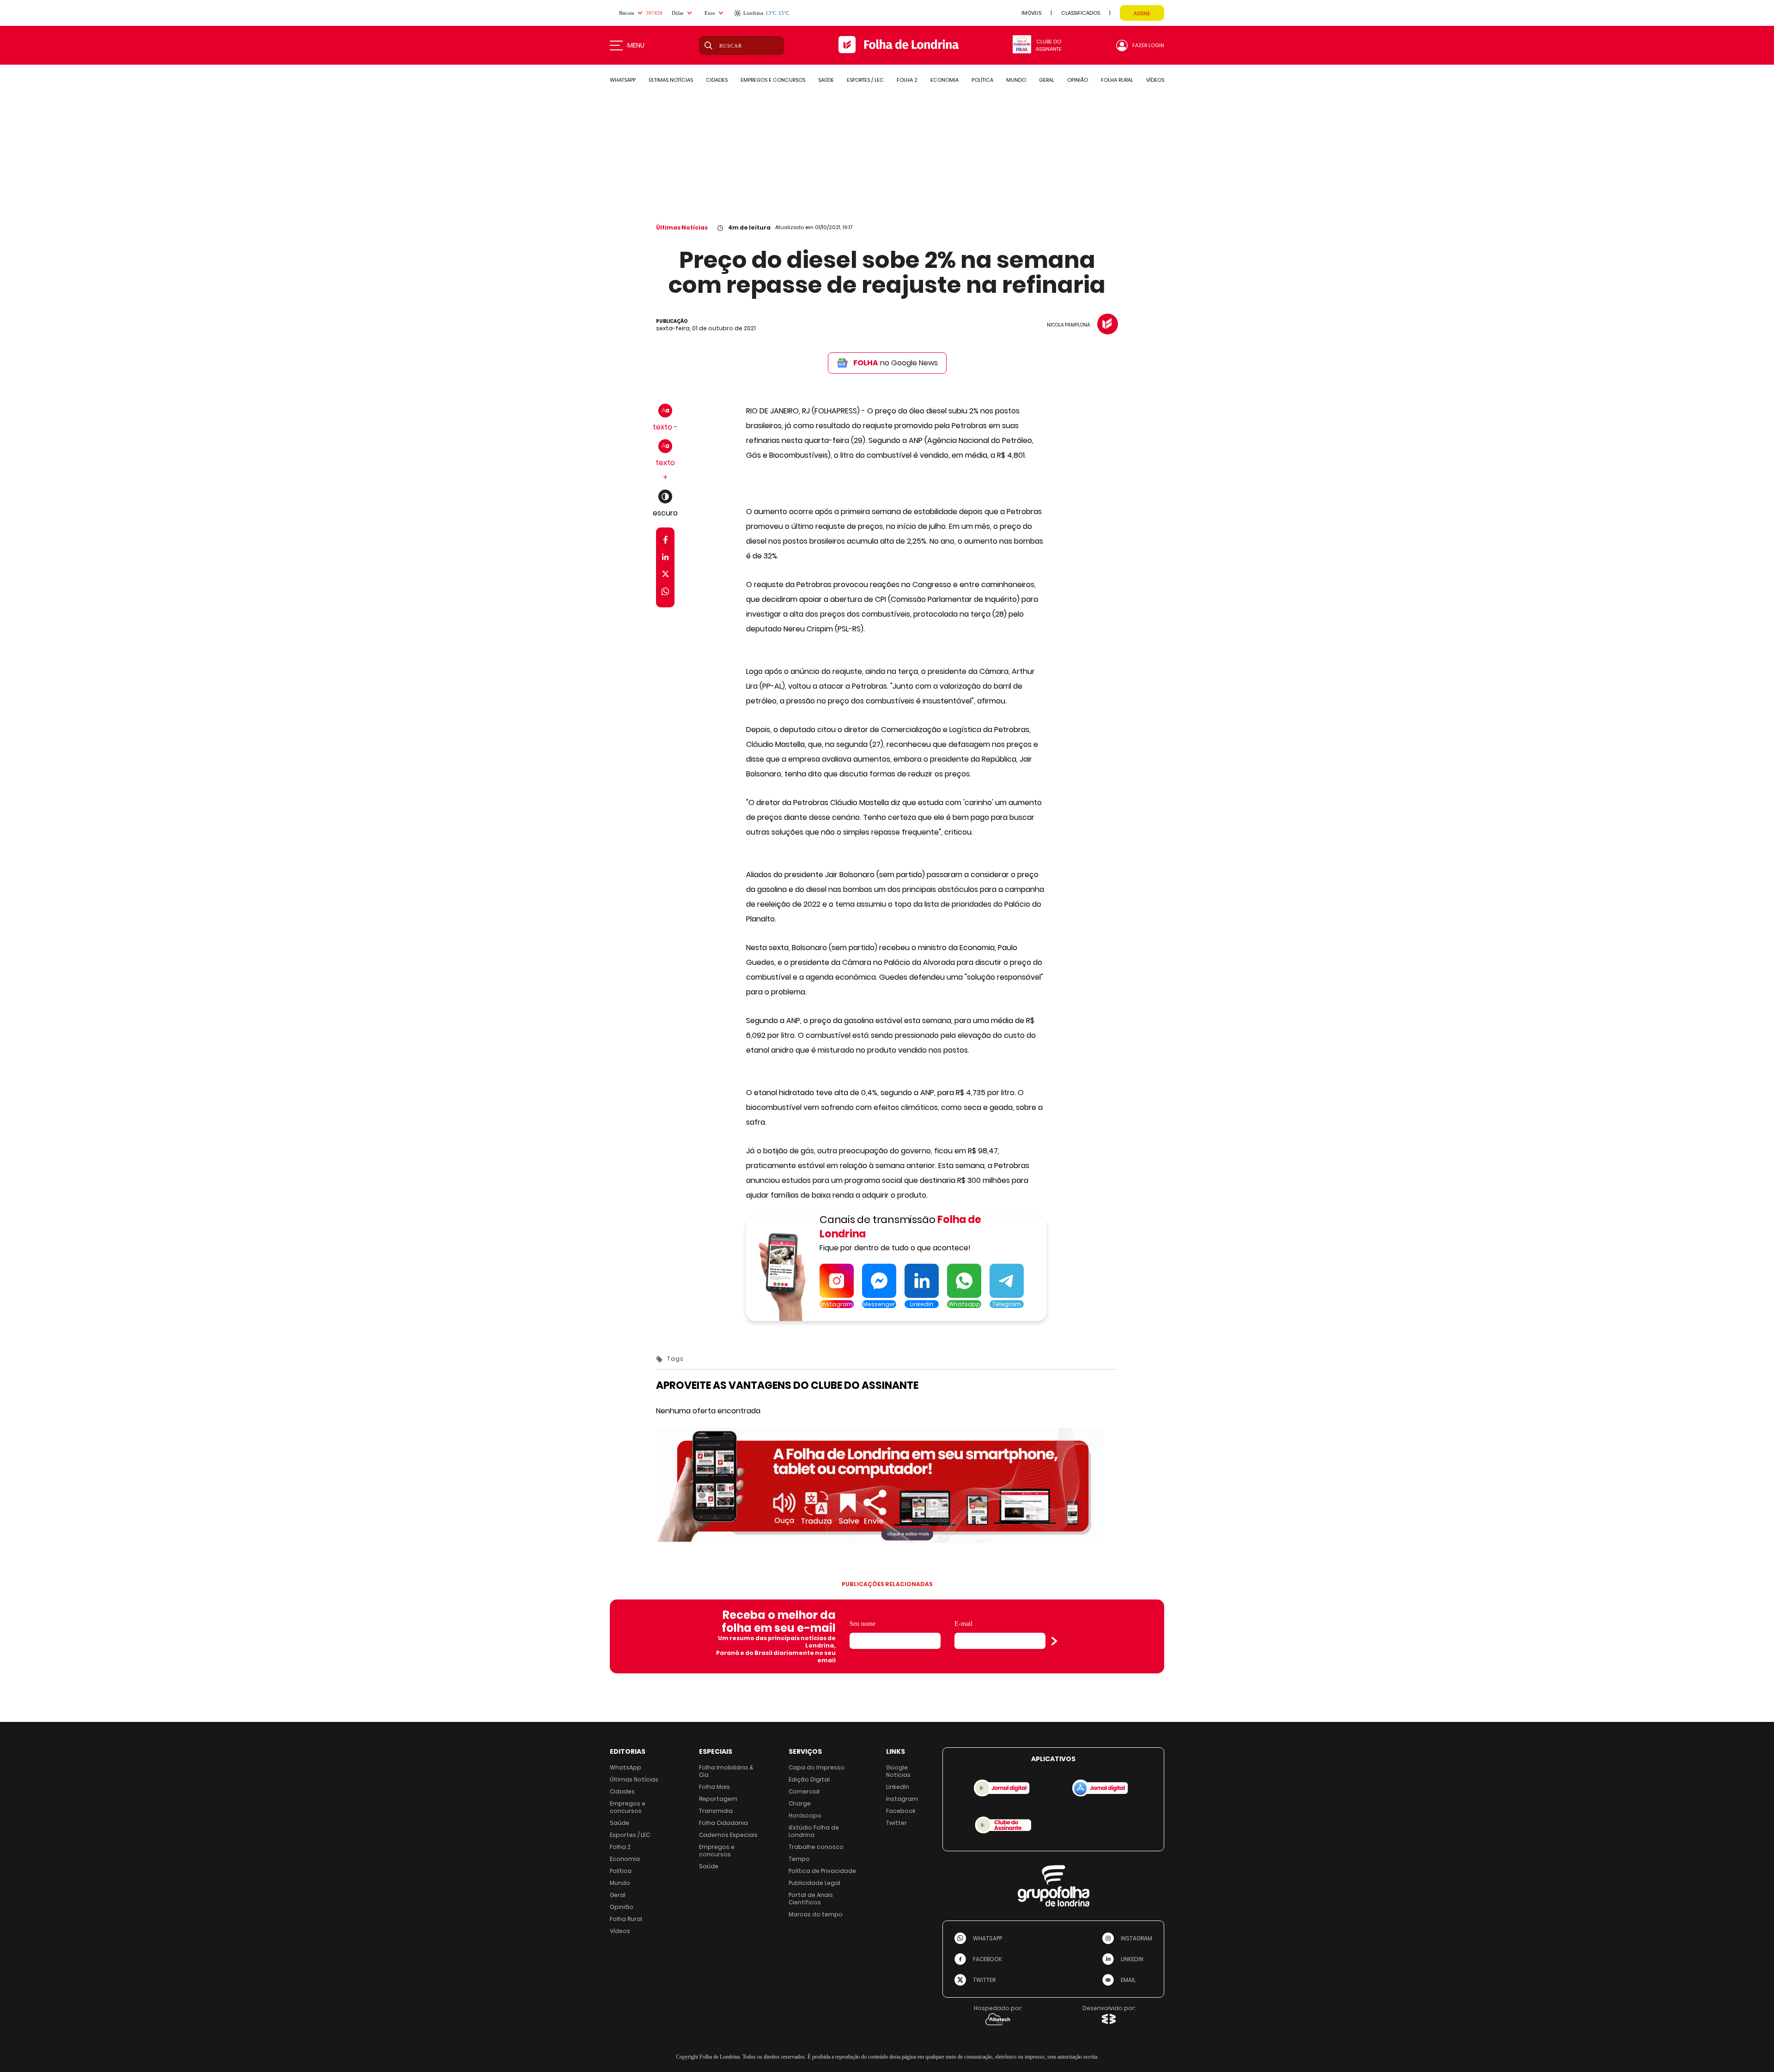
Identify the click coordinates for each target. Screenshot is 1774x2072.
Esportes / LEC (630, 1835)
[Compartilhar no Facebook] (665, 542)
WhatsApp (626, 1767)
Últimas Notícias (682, 227)
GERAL (1047, 80)
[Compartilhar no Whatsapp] (665, 593)
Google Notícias (898, 1771)
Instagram (902, 1799)
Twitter (896, 1823)
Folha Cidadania (723, 1823)
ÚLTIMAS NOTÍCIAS (671, 80)
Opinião (622, 1907)
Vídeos (620, 1931)
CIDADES (717, 80)
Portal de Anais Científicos (811, 1899)
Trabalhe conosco (816, 1847)
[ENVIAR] (1054, 1641)
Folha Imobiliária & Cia (726, 1771)
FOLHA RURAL (1117, 80)
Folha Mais (714, 1787)
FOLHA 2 (907, 80)
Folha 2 (620, 1847)
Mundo (620, 1883)
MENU (636, 45)
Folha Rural (626, 1919)
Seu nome (863, 1624)
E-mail (963, 1624)
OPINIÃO (1078, 80)
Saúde (620, 1823)
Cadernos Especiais (728, 1835)
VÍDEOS (1155, 80)
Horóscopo (805, 1815)
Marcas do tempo (816, 1914)
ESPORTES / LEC (865, 80)
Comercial (804, 1791)
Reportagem (718, 1799)
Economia (625, 1859)
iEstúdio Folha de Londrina (814, 1831)
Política (621, 1871)
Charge (800, 1803)
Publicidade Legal (814, 1883)
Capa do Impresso (817, 1767)
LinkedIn (898, 1787)
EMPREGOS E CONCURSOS (773, 80)
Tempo (799, 1859)
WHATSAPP (623, 80)
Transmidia (716, 1811)
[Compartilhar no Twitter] (665, 576)
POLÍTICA (982, 80)
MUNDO (1016, 80)
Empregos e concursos (628, 1807)
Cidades (622, 1791)
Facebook (901, 1811)
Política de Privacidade (822, 1871)
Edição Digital (809, 1779)
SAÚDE (826, 80)
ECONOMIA (945, 80)
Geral (618, 1895)
